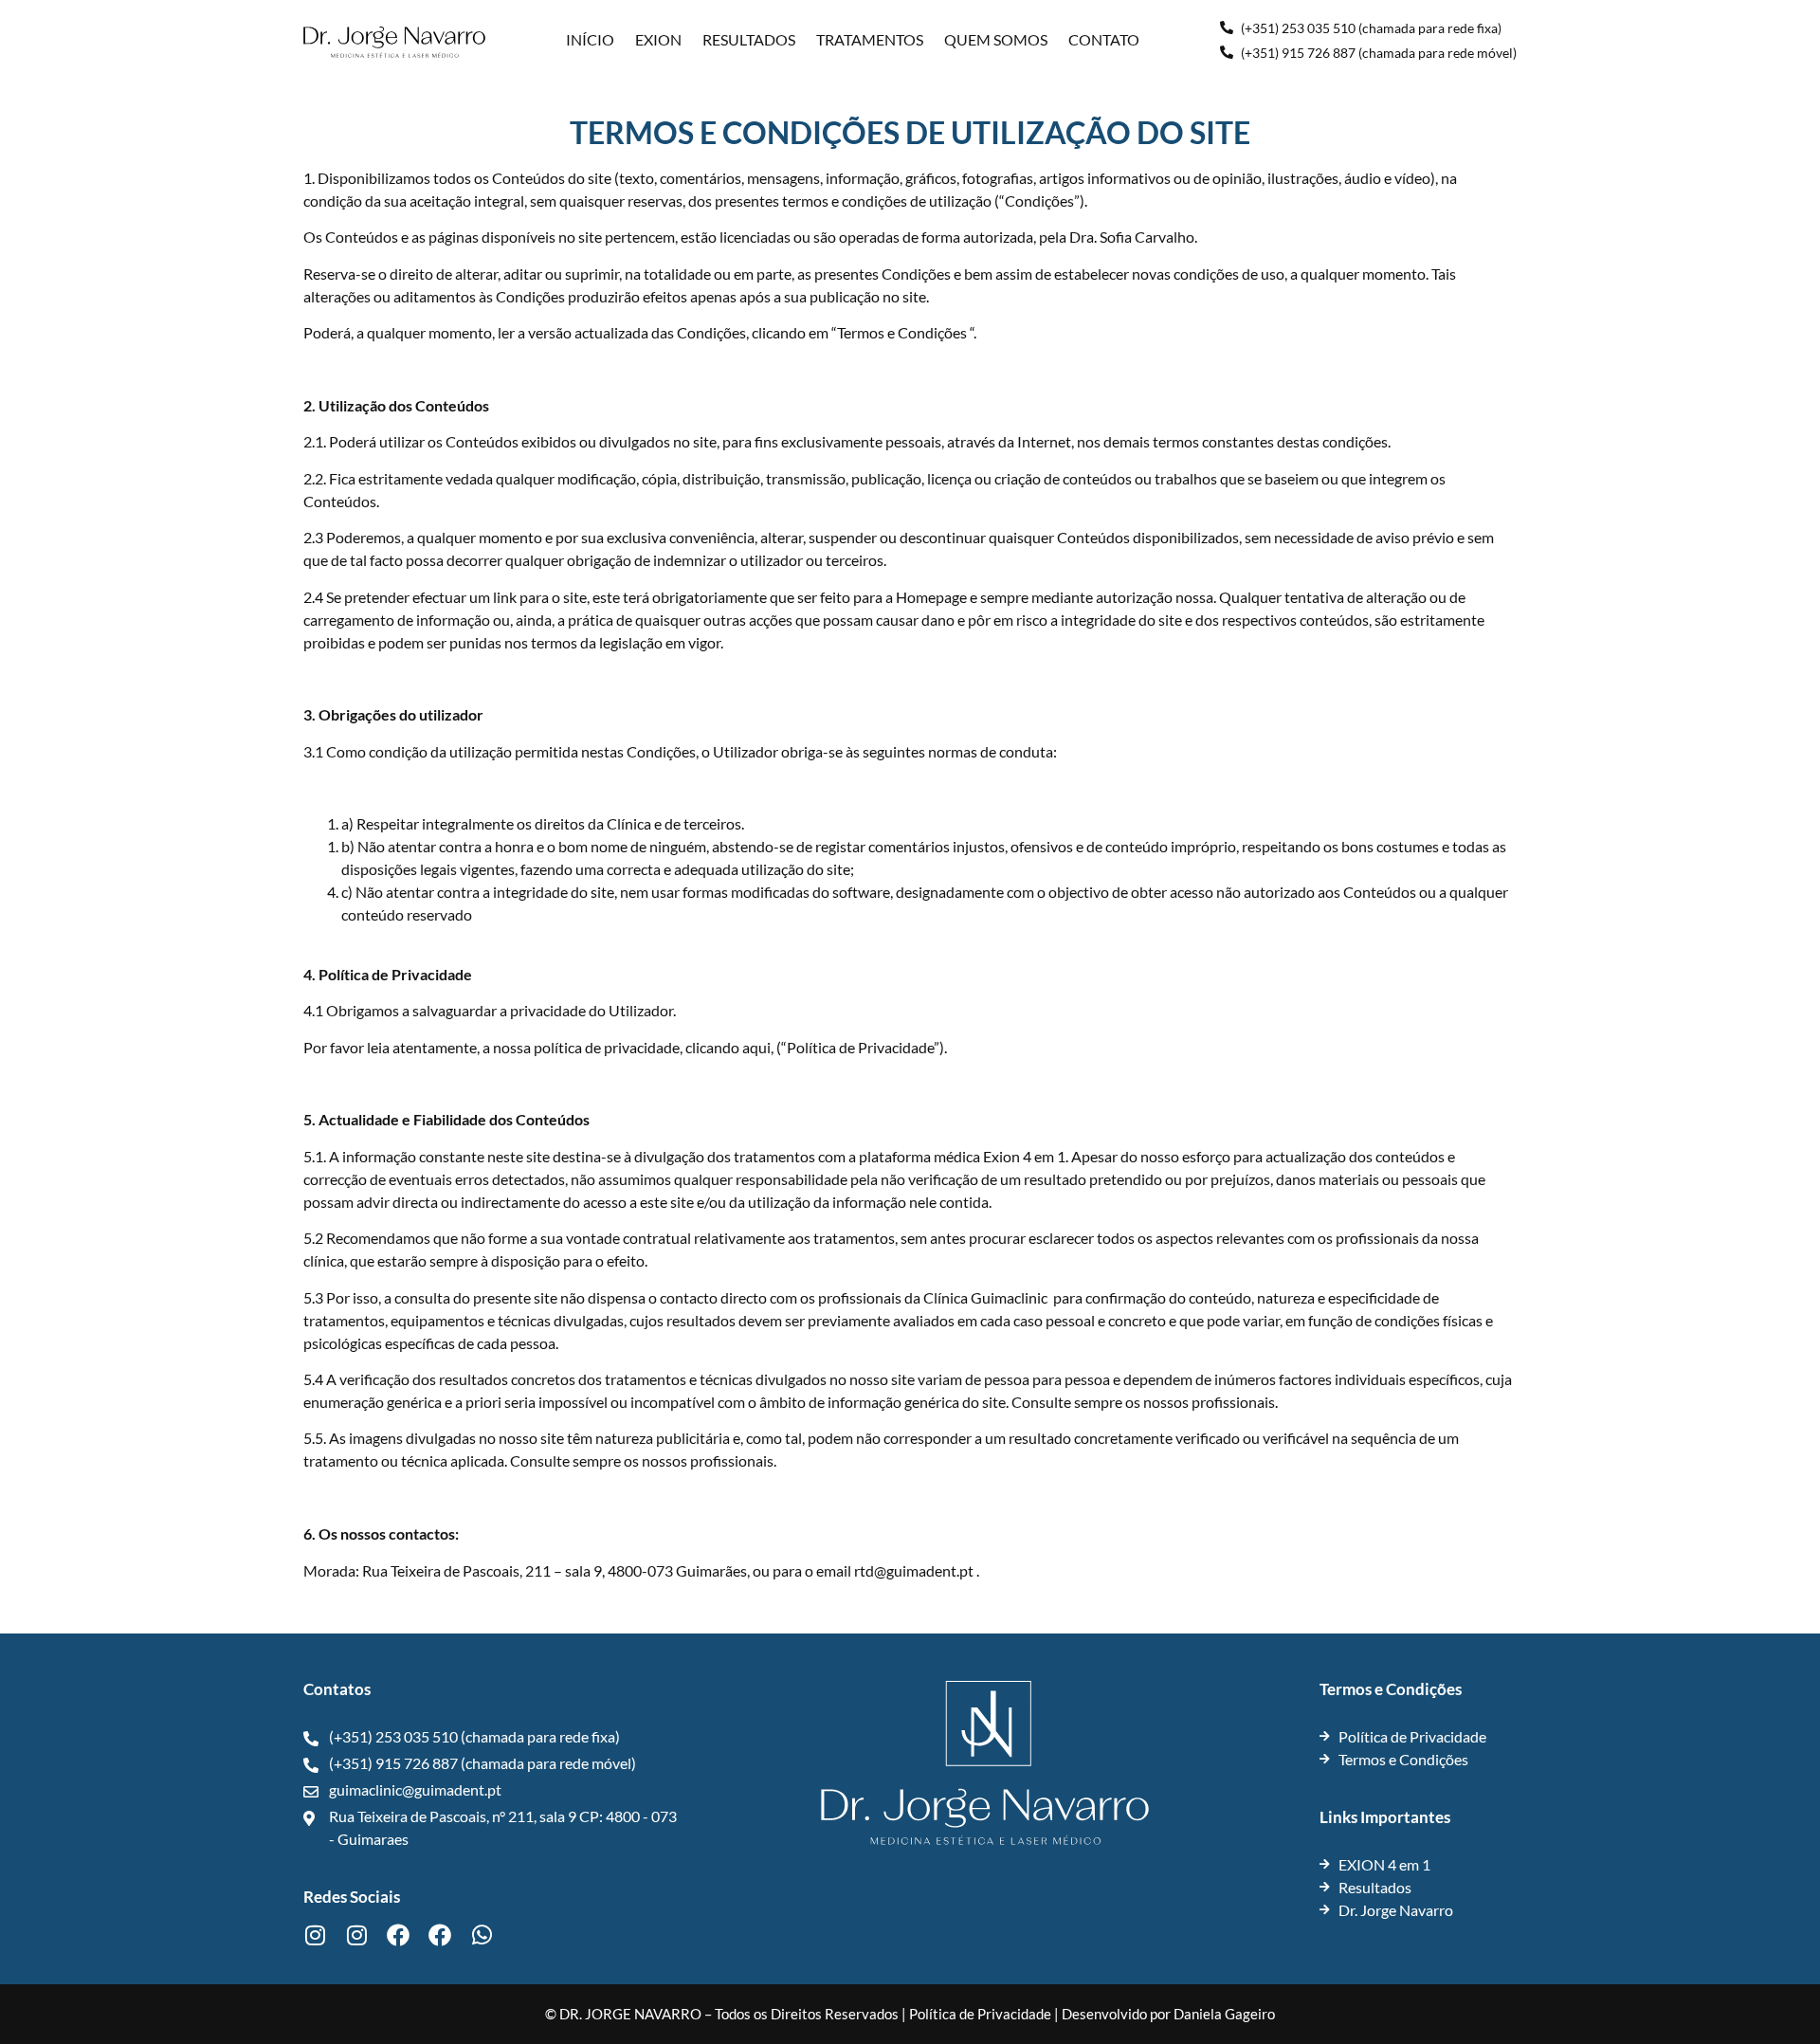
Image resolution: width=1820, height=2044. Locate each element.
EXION (658, 39)
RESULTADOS (749, 39)
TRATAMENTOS (870, 39)
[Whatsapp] (482, 1935)
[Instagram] (315, 1935)
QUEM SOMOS (996, 39)
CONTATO (1104, 39)
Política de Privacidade (980, 2014)
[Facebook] (398, 1935)
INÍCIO (590, 39)
